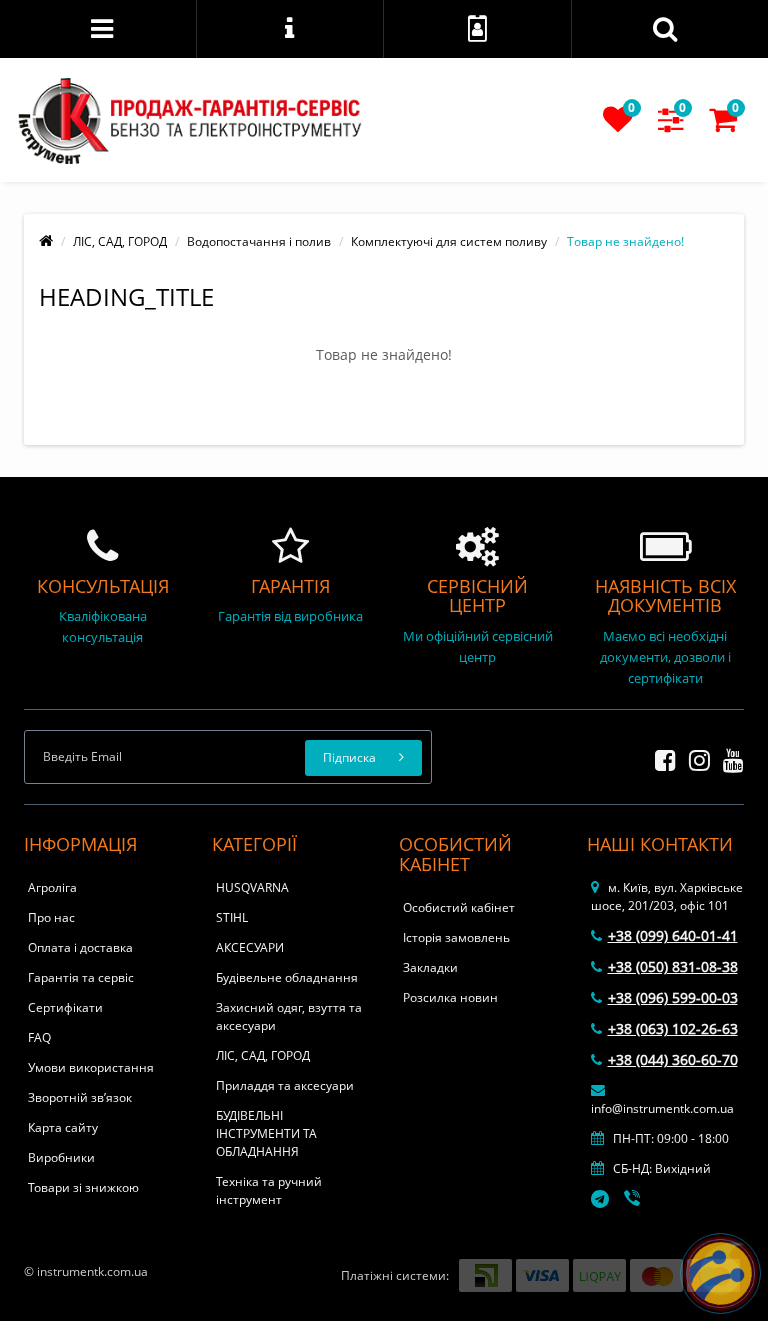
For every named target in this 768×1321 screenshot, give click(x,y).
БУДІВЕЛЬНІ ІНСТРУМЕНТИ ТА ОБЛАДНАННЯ (266, 1133)
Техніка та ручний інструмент (269, 1190)
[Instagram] (694, 756)
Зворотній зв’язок (80, 1097)
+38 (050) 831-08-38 (673, 966)
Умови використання (91, 1067)
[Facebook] (660, 756)
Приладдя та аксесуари (285, 1085)
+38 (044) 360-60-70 (673, 1059)
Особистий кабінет (459, 907)
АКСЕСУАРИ (250, 947)
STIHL (232, 917)
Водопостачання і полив (259, 241)
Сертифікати (65, 1007)
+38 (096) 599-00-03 (673, 997)
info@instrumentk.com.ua (662, 1108)
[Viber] (634, 1200)
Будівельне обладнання (287, 977)
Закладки (430, 967)
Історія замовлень (456, 937)
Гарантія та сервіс (81, 977)
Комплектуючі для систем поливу (449, 241)
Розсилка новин (450, 997)
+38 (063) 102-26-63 (673, 1028)
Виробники (61, 1157)
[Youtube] (728, 756)
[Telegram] (601, 1200)
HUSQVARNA (252, 887)
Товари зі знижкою (83, 1187)
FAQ (39, 1037)
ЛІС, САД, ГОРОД (120, 241)
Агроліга (52, 887)
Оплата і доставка (80, 947)
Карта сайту (63, 1127)
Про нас (51, 917)
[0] (618, 125)
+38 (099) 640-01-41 (673, 935)
